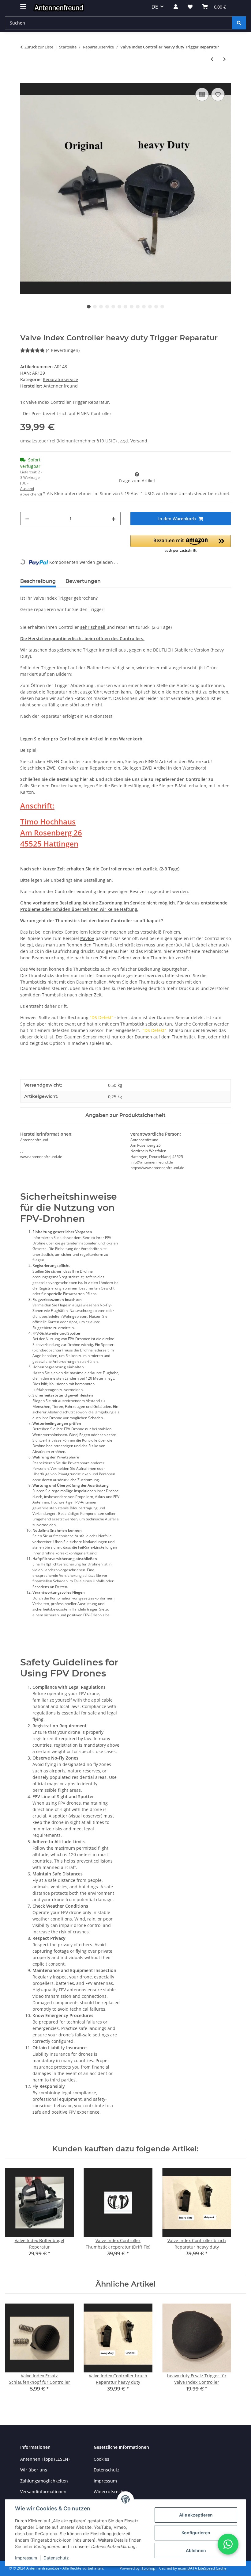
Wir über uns (34, 2470)
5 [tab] (113, 307)
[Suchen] (239, 23)
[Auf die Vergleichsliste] (202, 94)
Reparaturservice (60, 379)
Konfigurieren (196, 2533)
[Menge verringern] (27, 519)
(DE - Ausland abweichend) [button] (31, 489)
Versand (139, 441)
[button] (176, 7)
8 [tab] (132, 307)
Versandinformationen (43, 2492)
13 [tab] (162, 307)
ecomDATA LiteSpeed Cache (202, 2568)
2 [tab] (95, 307)
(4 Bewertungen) (63, 350)
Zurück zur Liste (39, 47)
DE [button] (155, 7)
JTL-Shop (148, 2568)
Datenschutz (56, 2558)
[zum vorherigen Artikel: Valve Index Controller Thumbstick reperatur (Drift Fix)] (212, 59)
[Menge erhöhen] (114, 519)
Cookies (101, 2459)
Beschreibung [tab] (38, 581)
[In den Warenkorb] (25, 79)
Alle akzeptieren (196, 2515)
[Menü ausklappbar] (23, 4)
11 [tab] (150, 307)
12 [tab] (156, 307)
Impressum (26, 2558)
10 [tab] (144, 307)
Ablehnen (196, 2550)
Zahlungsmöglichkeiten (44, 2481)
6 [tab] (119, 307)
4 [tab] (107, 307)
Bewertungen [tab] (83, 581)
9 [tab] (138, 307)
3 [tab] (101, 307)
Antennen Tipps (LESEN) (45, 2459)
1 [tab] (89, 307)
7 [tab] (125, 307)
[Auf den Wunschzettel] (218, 94)
